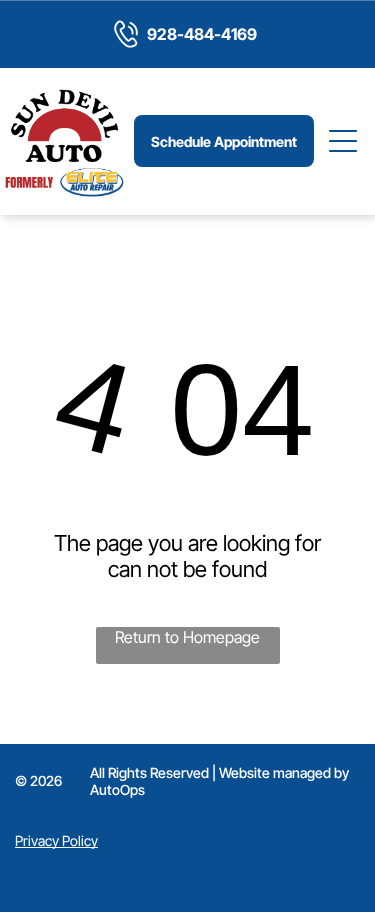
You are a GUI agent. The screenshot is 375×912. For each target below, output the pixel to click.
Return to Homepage (187, 637)
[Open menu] (344, 141)
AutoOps (117, 789)
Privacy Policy (56, 840)
